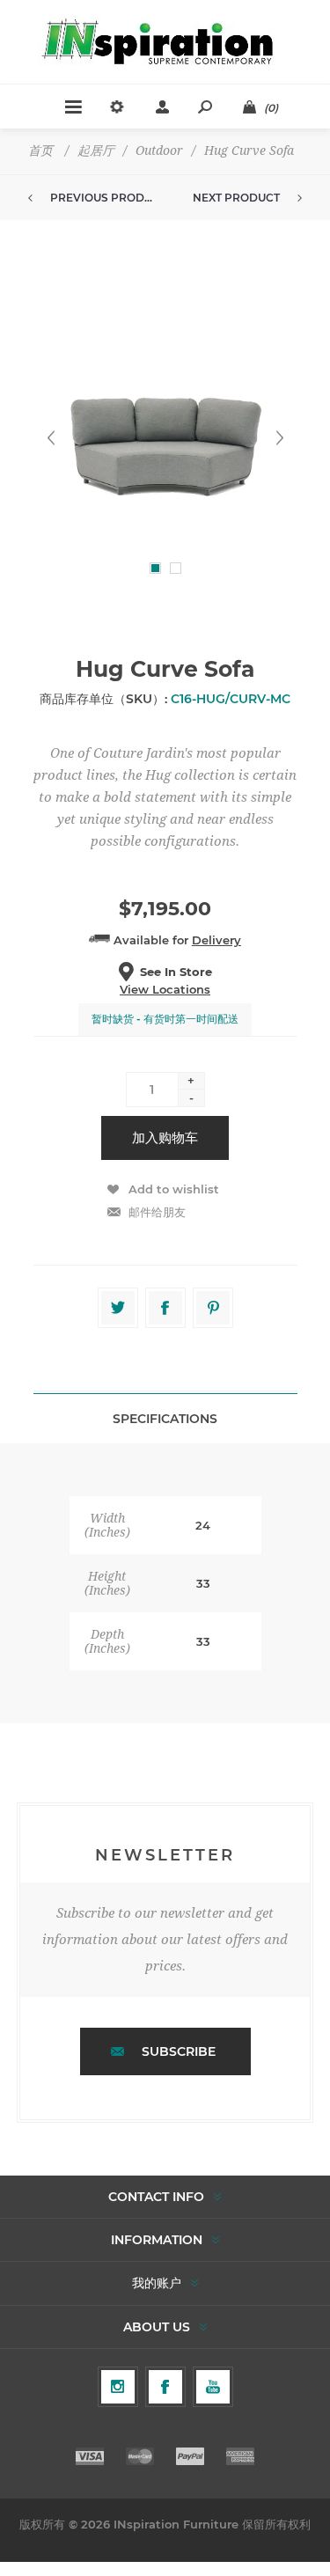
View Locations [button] (165, 989)
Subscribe (179, 2051)
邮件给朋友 (157, 1212)
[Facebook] (165, 2387)
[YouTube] (213, 2387)
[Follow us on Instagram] (118, 2387)
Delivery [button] (216, 940)
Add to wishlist (174, 1189)
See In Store (176, 972)
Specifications (165, 1419)
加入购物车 (165, 1138)
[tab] (165, 1418)
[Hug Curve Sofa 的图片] (165, 438)
